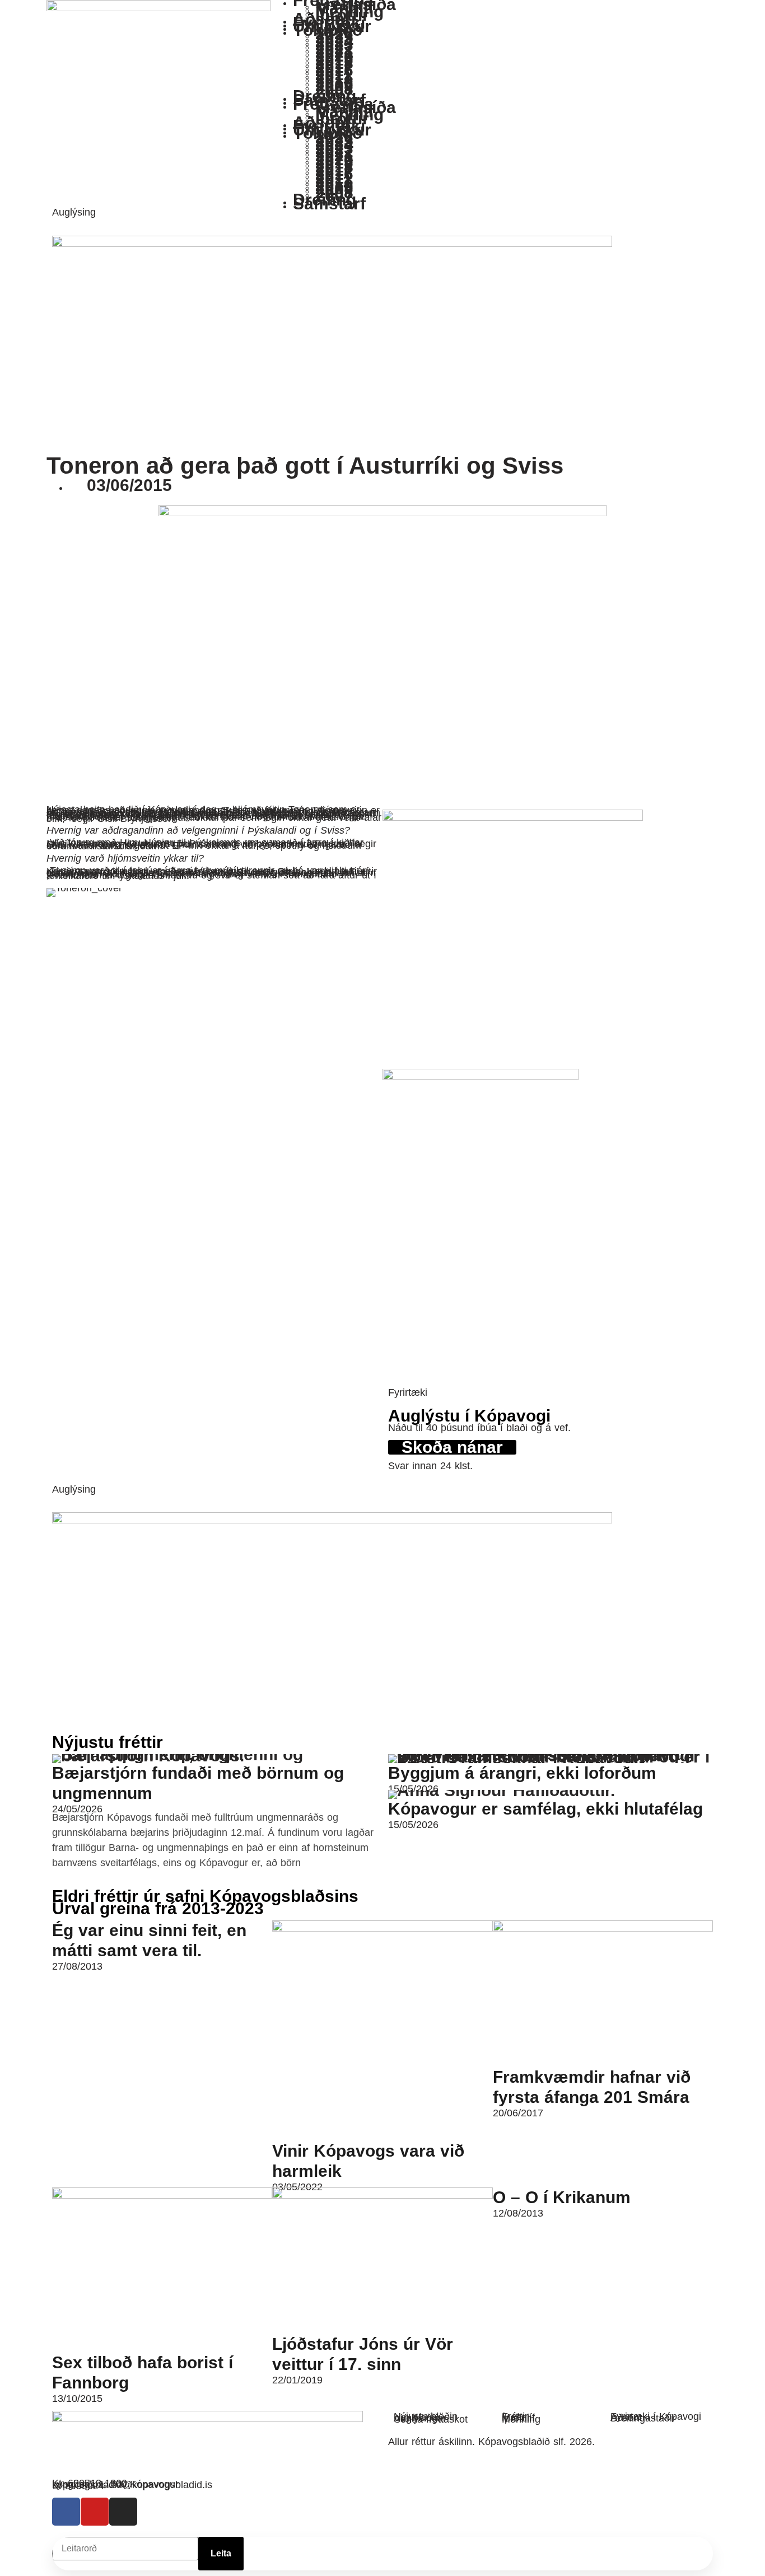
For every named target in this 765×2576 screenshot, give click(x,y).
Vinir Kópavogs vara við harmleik (368, 2161)
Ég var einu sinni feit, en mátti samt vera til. (149, 1940)
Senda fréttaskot (431, 2419)
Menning (521, 2419)
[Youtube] (95, 2512)
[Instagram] (123, 2512)
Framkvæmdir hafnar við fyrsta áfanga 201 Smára (592, 2087)
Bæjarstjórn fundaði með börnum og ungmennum (198, 1783)
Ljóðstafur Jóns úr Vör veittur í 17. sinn (363, 2354)
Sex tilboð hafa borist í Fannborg (143, 2372)
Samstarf (329, 204)
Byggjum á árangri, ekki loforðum (522, 1773)
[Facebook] (66, 2512)
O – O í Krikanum (562, 2197)
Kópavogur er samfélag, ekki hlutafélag (545, 1809)
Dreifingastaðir (643, 2418)
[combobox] (125, 2549)
